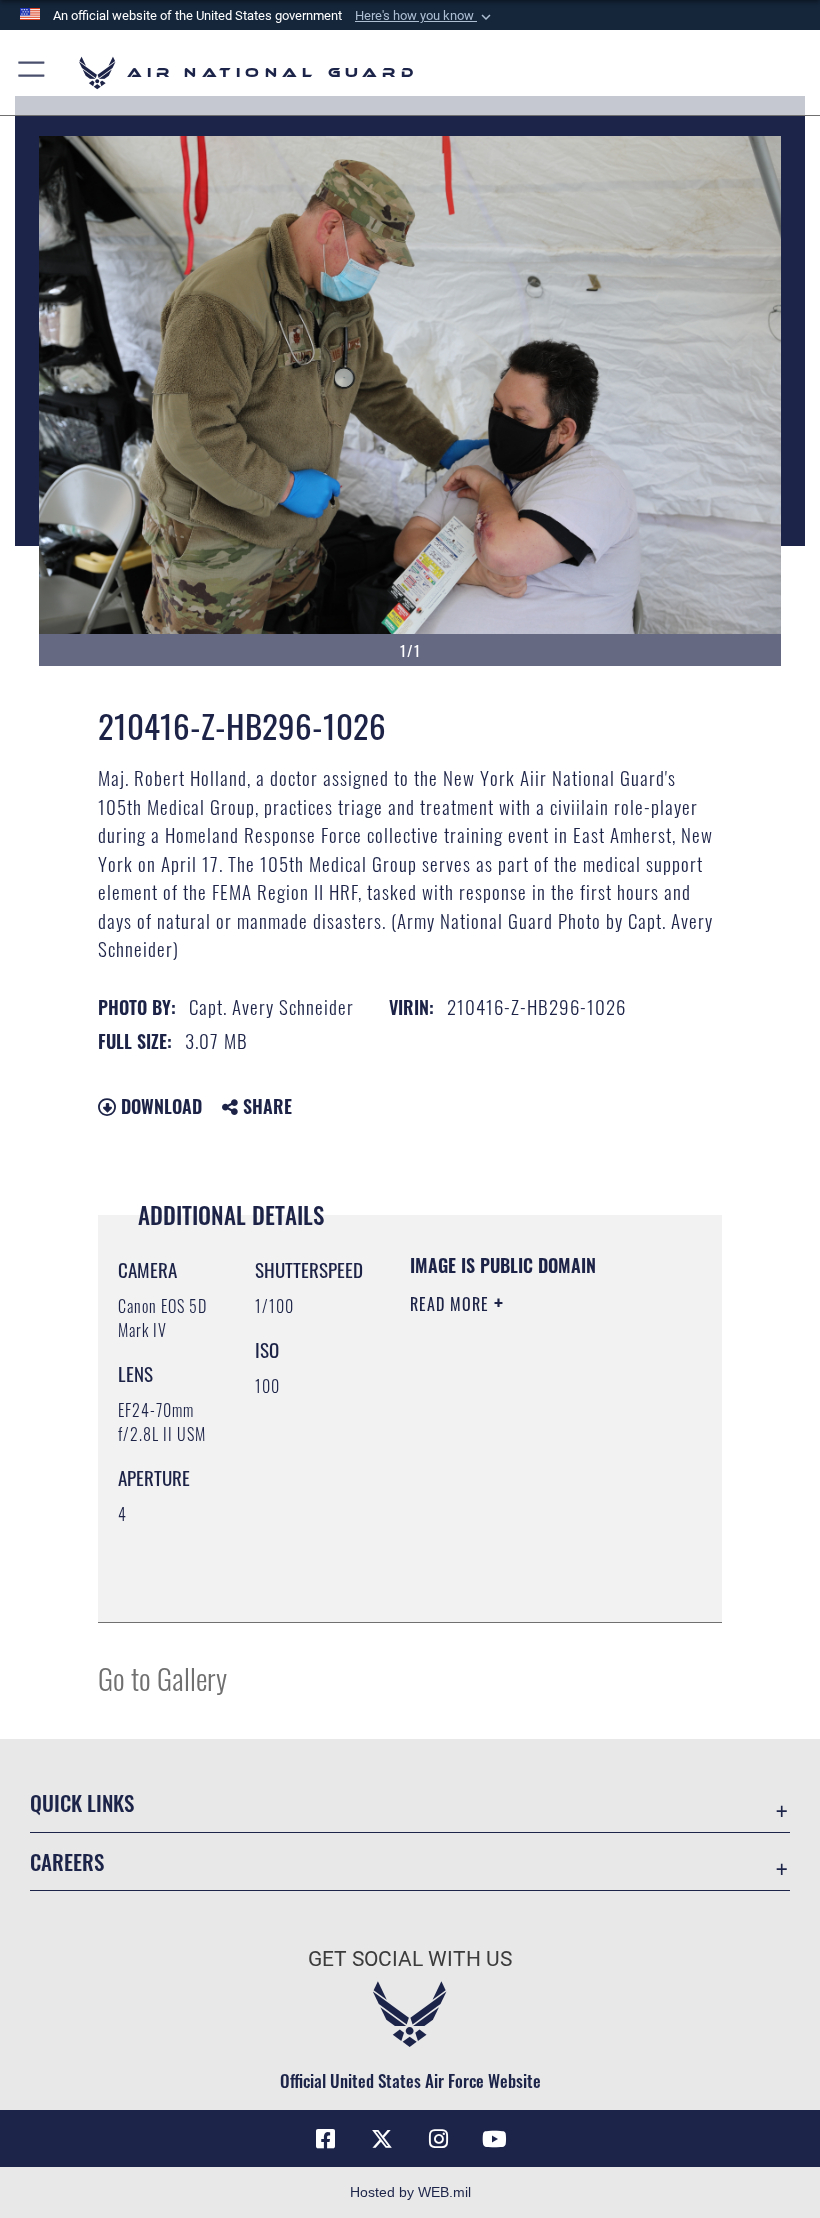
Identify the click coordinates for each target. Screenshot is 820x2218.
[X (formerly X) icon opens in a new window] (382, 2139)
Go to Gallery (162, 1677)
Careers (67, 1861)
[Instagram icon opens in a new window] (438, 2139)
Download (159, 1106)
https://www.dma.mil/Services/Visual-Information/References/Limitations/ (531, 1585)
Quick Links (82, 1802)
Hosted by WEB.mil (410, 2192)
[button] (425, 16)
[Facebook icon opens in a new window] (326, 2139)
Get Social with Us (410, 1959)
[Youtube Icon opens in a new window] (494, 2139)
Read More (452, 1304)
